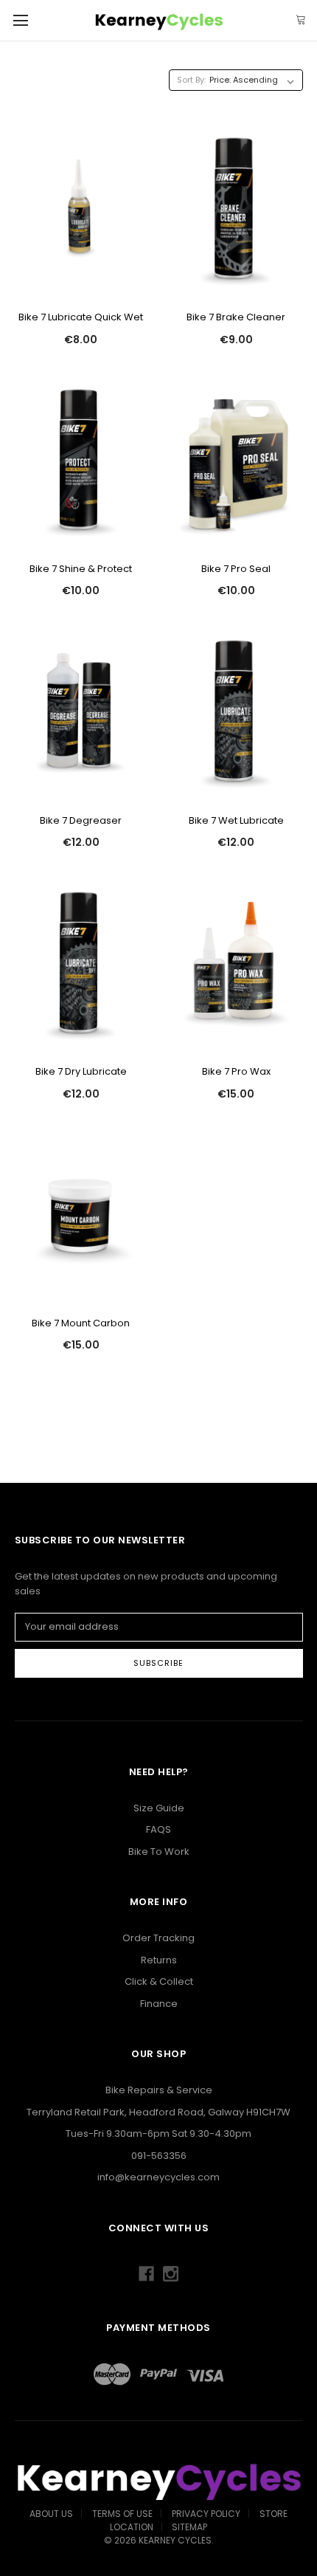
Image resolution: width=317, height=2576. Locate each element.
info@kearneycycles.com (158, 2177)
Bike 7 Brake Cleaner (236, 317)
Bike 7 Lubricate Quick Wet (81, 317)
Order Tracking (158, 1938)
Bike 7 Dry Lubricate (81, 1071)
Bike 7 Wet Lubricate (236, 820)
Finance (159, 2004)
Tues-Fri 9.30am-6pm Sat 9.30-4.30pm (158, 2134)
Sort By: (191, 80)
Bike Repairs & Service (159, 2090)
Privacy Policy (206, 2514)
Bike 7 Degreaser (81, 820)
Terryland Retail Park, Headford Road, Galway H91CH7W (158, 2112)
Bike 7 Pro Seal (236, 569)
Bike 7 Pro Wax (236, 1071)
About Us (51, 2514)
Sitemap (189, 2527)
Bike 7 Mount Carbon (81, 1323)
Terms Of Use (122, 2514)
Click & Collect (159, 1981)
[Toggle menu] (20, 20)
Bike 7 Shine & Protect (81, 569)
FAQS (158, 1829)
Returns (159, 1960)
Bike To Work (159, 1852)
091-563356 (159, 2156)
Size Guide (159, 1808)
